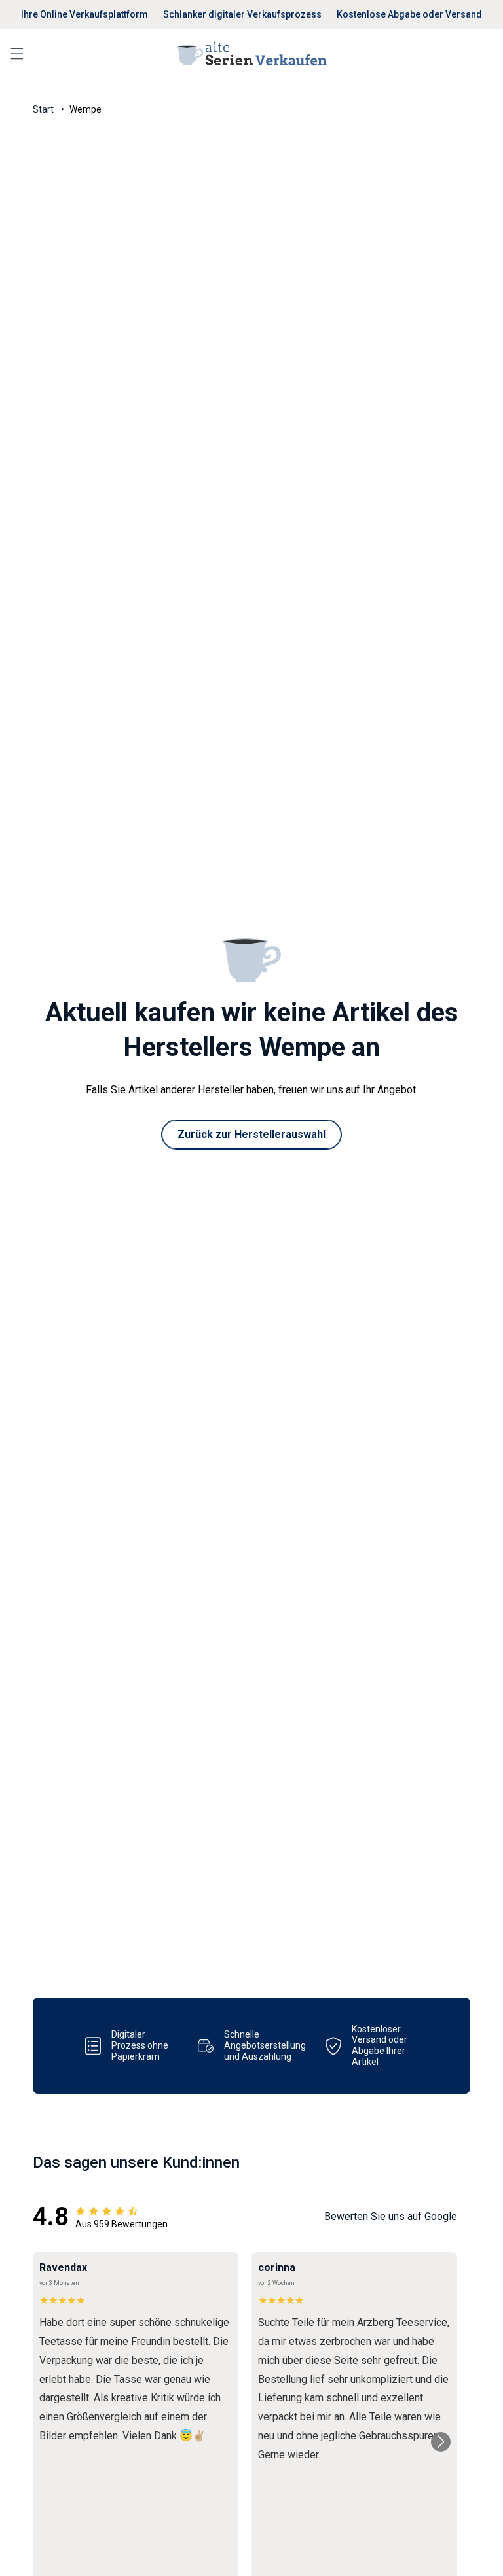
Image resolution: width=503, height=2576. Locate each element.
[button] (17, 54)
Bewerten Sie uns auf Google (391, 2216)
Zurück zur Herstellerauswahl (251, 1134)
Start (43, 109)
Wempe (85, 109)
